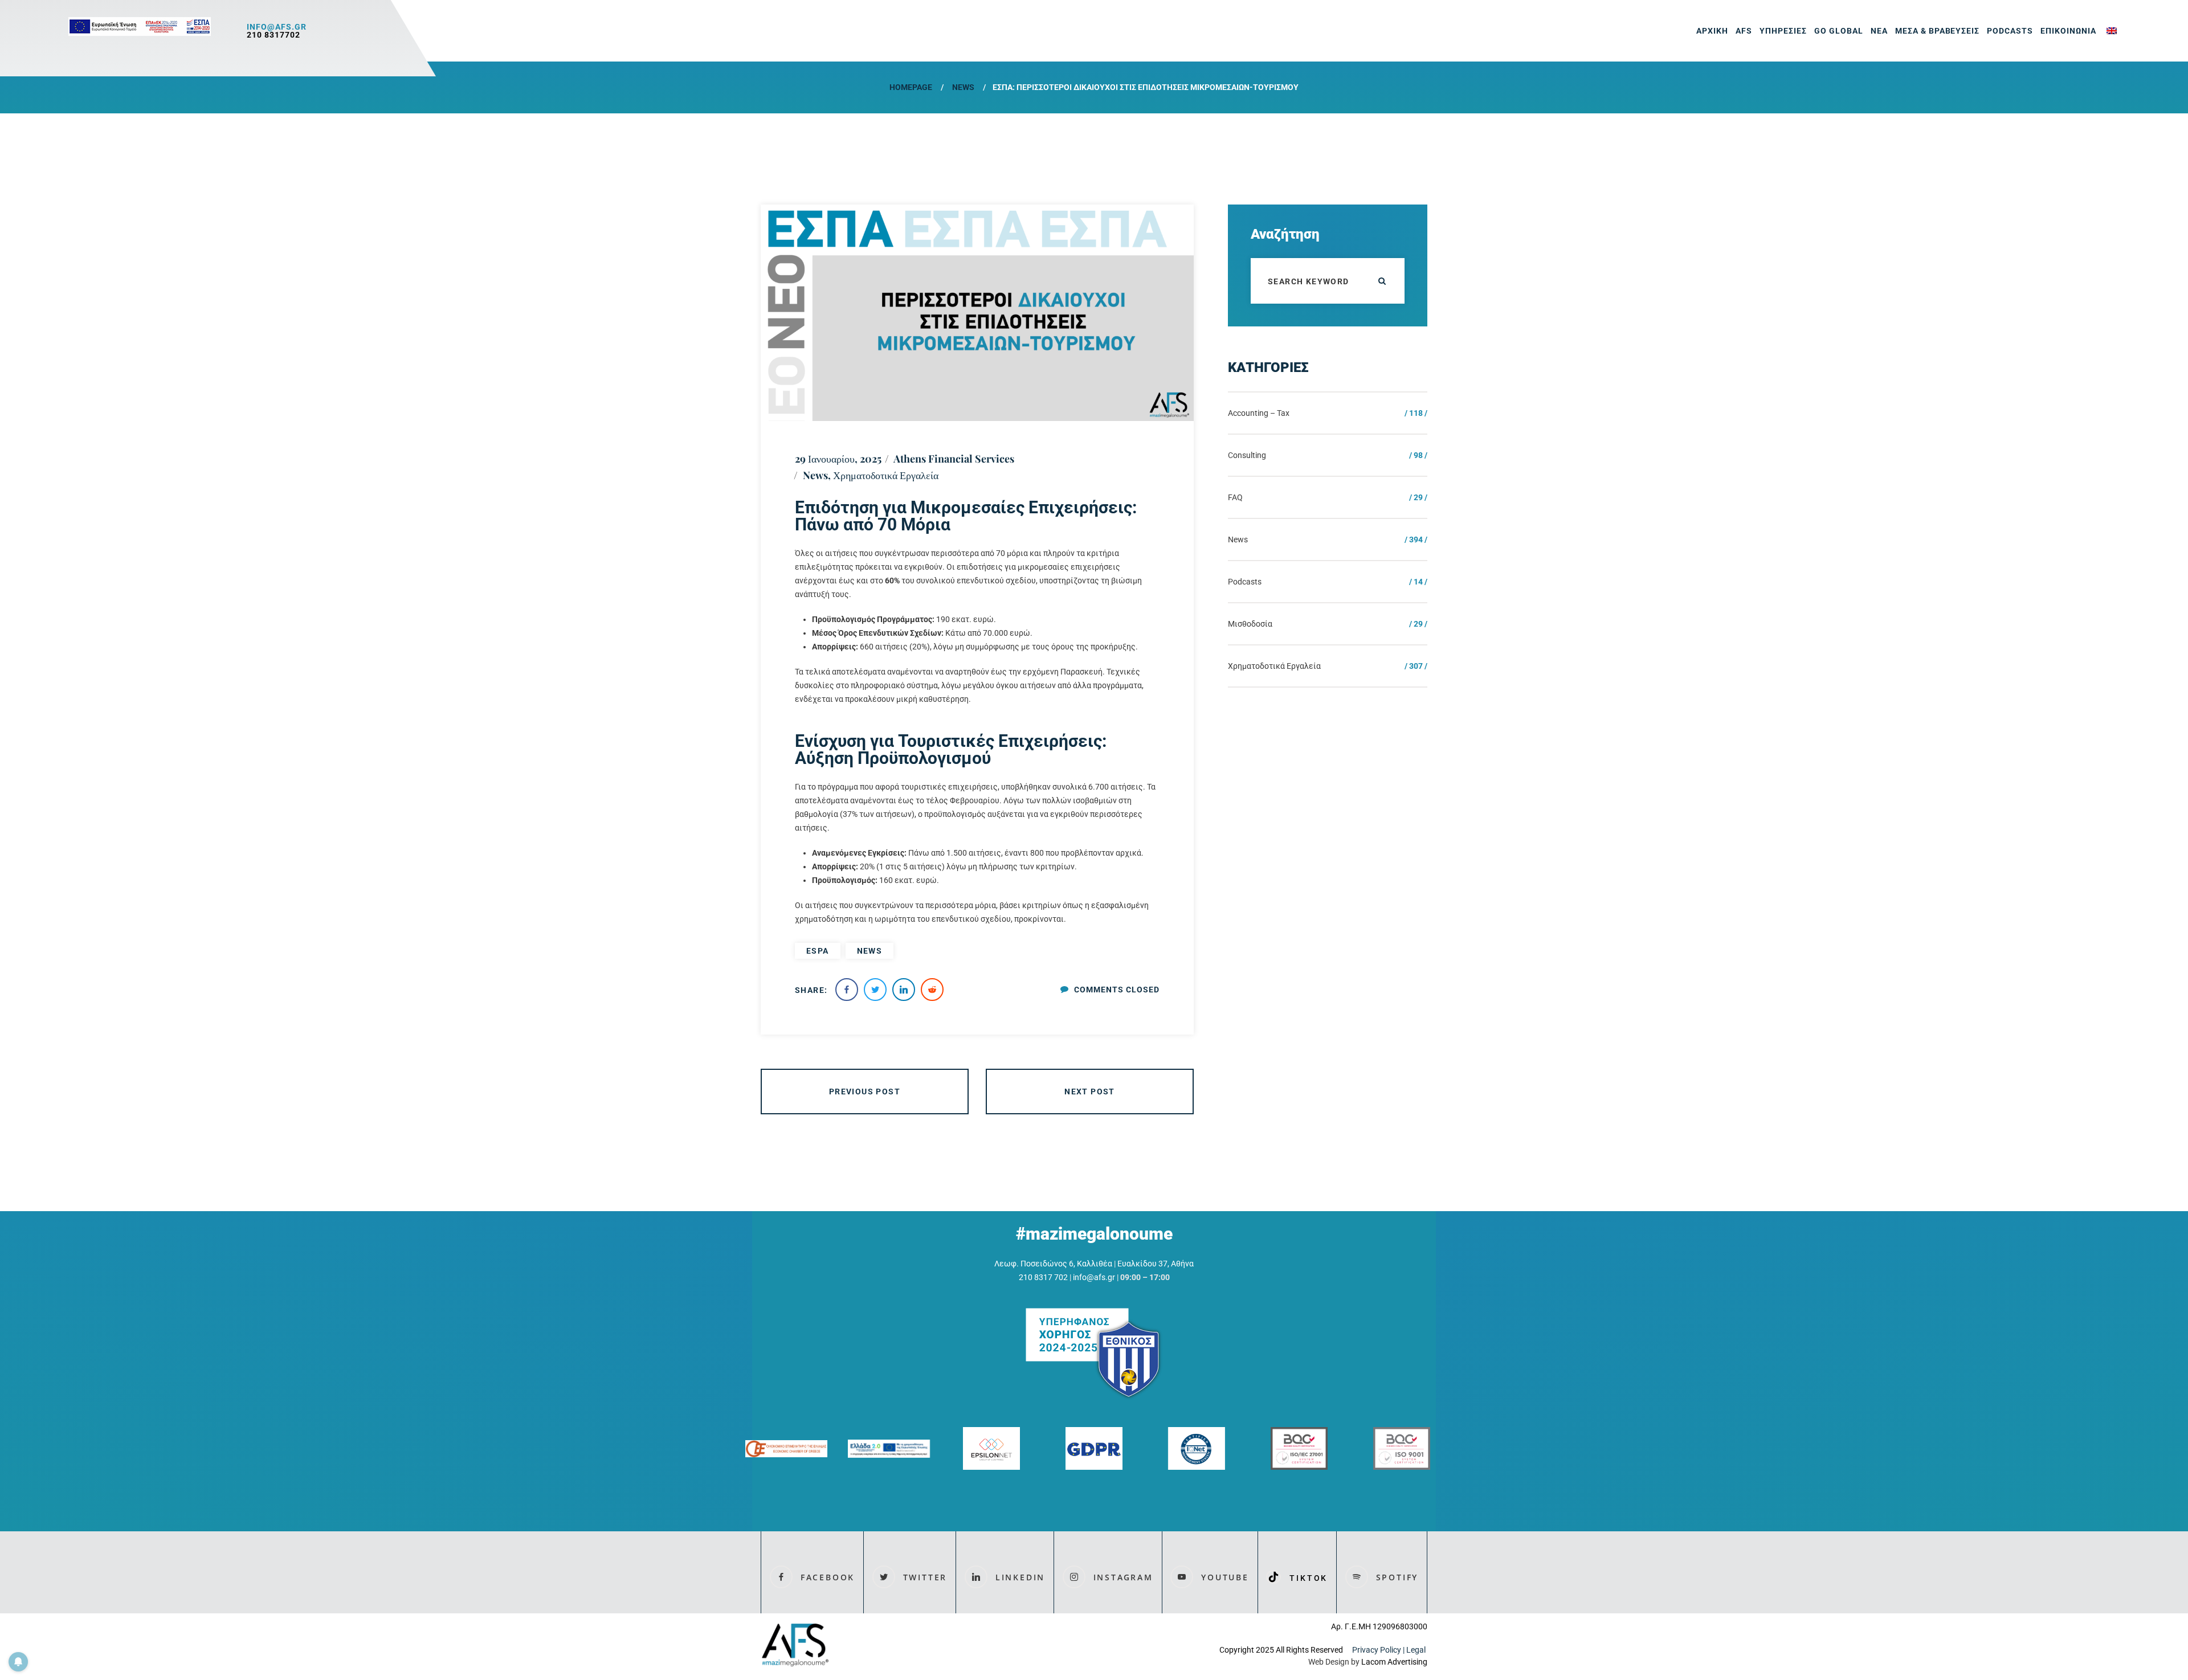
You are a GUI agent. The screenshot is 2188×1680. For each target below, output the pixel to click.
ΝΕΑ (1879, 31)
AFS (1744, 31)
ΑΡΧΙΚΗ (1712, 31)
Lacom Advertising (1394, 1662)
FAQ (1235, 497)
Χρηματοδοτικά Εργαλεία (886, 475)
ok (1382, 281)
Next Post (1090, 1092)
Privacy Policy (1377, 1650)
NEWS (870, 951)
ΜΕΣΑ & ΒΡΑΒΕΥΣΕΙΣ (1938, 31)
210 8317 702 (1043, 1277)
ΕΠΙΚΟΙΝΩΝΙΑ (2068, 31)
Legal (1417, 1650)
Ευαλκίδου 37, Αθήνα (1156, 1264)
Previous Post (865, 1092)
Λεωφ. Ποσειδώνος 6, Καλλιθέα (1053, 1264)
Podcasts (2010, 31)
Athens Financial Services (954, 459)
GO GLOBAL (1839, 31)
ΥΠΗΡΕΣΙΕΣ (1783, 31)
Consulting (1247, 455)
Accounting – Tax (1259, 413)
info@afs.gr (277, 27)
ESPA (818, 951)
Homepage (911, 87)
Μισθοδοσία (1250, 624)
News (963, 87)
